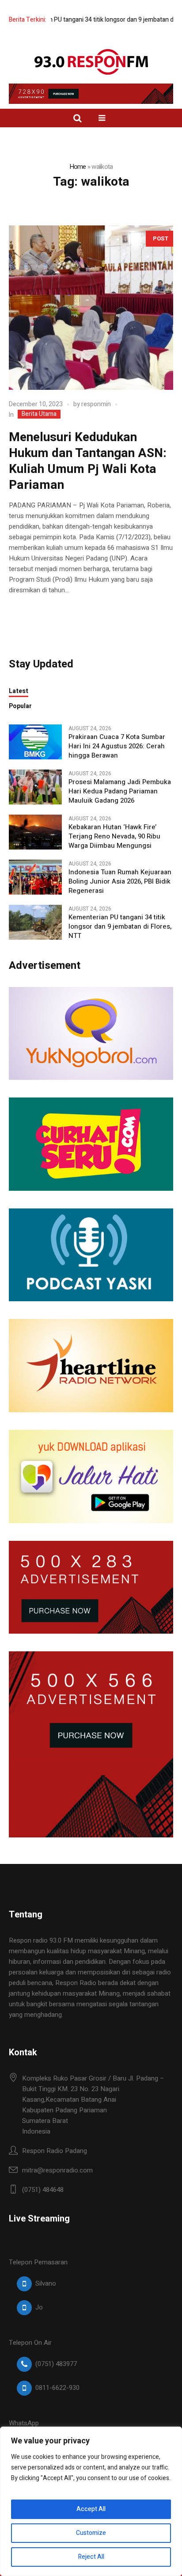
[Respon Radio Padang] (91, 62)
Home (78, 167)
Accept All (91, 2509)
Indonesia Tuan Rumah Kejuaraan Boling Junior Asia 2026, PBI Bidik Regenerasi (120, 882)
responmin (96, 404)
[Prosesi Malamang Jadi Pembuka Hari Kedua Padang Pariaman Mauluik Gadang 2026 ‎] (35, 786)
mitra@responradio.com (57, 2170)
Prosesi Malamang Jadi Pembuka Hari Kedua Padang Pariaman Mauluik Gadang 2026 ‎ (120, 791)
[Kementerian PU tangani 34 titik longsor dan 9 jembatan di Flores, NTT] (35, 922)
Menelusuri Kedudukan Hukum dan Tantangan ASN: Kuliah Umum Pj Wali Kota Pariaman (88, 461)
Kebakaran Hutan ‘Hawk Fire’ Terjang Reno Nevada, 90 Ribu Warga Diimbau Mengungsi (114, 836)
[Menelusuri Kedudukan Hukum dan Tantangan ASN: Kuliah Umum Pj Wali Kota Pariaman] (91, 308)
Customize (91, 2533)
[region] (91, 2501)
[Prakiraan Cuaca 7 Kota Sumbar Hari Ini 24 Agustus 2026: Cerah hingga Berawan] (35, 741)
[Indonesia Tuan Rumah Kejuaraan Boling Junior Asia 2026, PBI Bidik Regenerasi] (35, 876)
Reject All (91, 2557)
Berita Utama (39, 414)
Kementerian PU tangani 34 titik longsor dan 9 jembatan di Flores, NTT (120, 927)
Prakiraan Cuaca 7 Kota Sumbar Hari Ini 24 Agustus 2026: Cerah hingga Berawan (117, 746)
